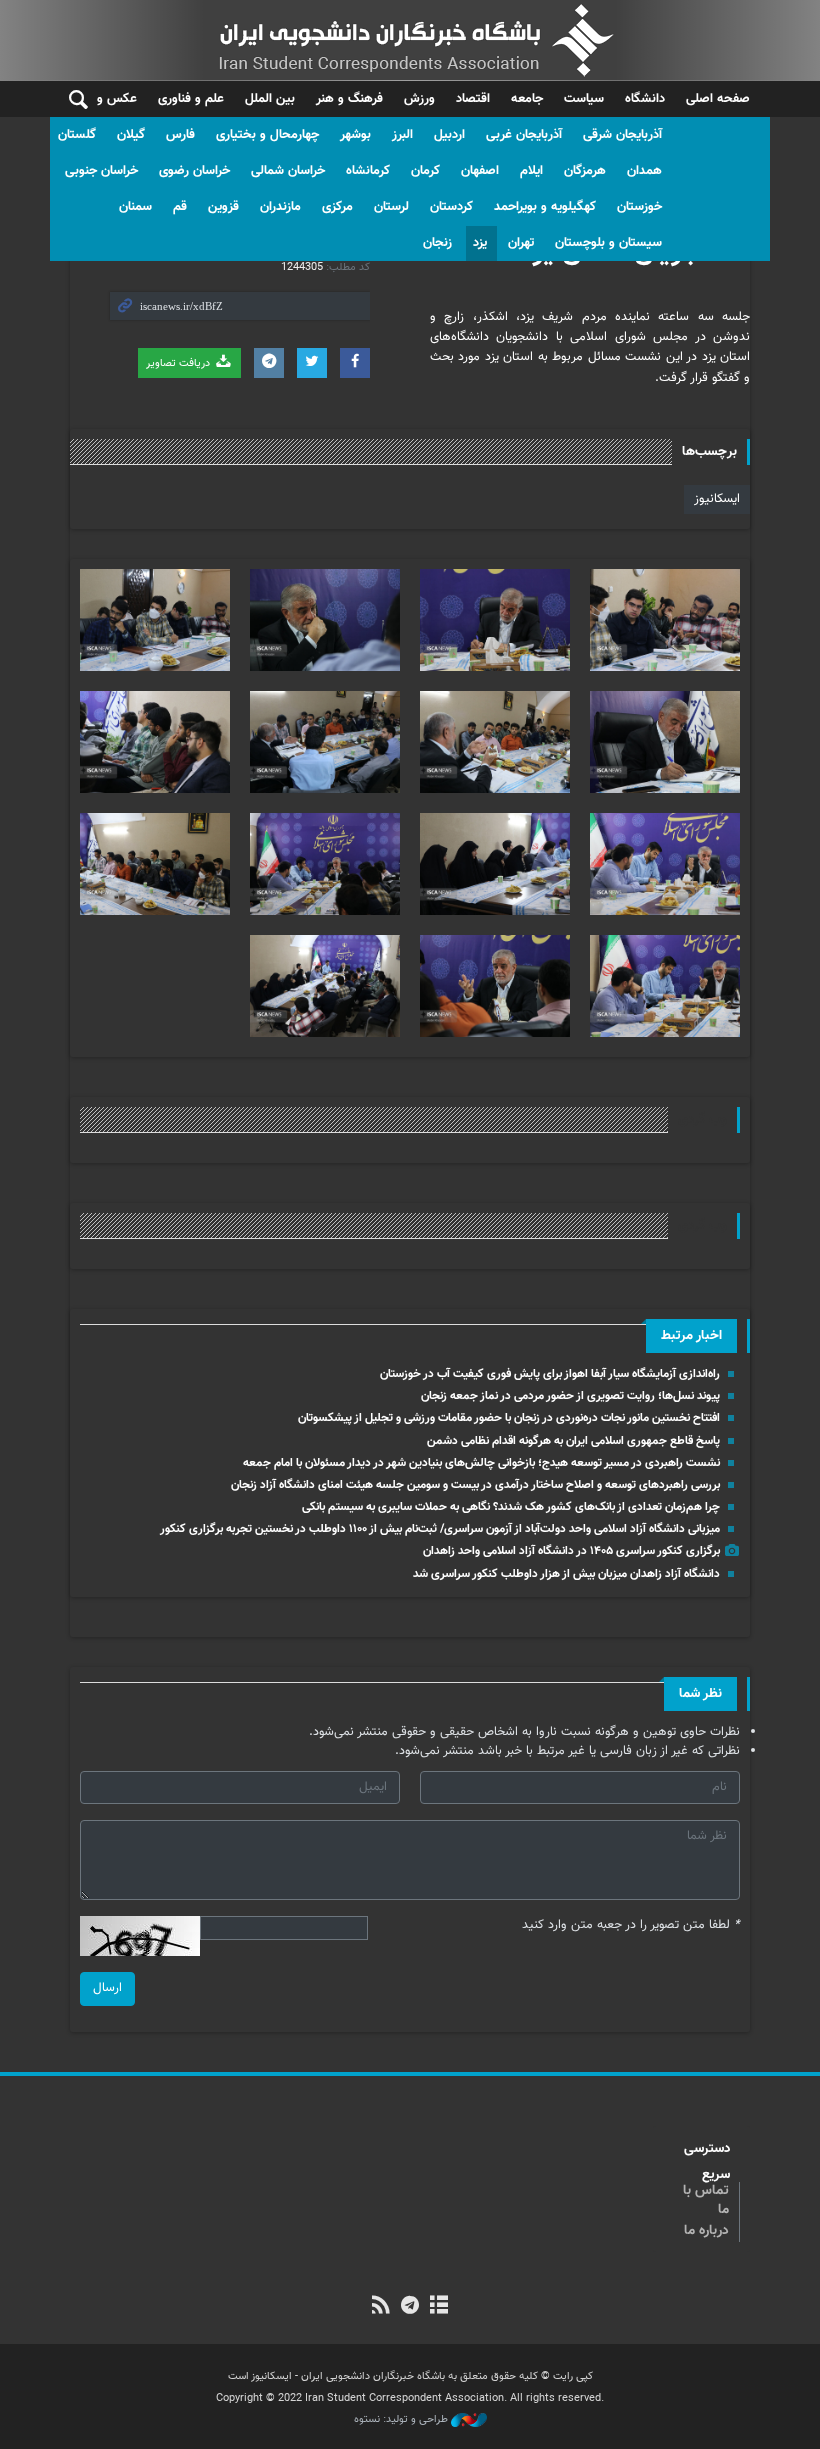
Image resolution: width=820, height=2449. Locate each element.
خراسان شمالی (288, 171)
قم (180, 207)
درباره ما (706, 2231)
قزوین (223, 207)
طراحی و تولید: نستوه (402, 2420)
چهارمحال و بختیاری (267, 135)
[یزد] (665, 620)
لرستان (391, 207)
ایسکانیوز (717, 499)
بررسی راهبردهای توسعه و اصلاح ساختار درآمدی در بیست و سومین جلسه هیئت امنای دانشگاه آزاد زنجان (475, 1485)
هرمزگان (585, 171)
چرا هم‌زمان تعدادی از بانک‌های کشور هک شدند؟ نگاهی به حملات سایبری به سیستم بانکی (511, 1507)
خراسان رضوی (194, 171)
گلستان (77, 135)
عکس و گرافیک (97, 99)
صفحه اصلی (718, 99)
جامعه (527, 99)
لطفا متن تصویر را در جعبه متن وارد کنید (631, 1925)
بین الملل (270, 99)
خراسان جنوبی (101, 171)
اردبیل (449, 135)
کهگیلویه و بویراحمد (545, 207)
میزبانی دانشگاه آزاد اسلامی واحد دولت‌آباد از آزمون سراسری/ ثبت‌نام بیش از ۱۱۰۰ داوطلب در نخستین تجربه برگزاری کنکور (440, 1529)
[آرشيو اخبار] (439, 2307)
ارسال (107, 1988)
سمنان (135, 207)
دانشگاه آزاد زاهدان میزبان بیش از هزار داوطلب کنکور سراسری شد (566, 1574)
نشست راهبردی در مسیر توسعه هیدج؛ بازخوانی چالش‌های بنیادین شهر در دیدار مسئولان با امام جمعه (481, 1463)
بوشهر (355, 135)
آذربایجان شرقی (622, 135)
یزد (480, 243)
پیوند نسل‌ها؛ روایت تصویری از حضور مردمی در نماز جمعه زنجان (570, 1396)
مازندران (280, 207)
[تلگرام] (409, 2307)
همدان (644, 171)
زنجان (437, 243)
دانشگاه (645, 99)
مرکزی (337, 207)
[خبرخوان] (380, 2307)
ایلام (531, 171)
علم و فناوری (191, 99)
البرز (402, 135)
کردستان (451, 207)
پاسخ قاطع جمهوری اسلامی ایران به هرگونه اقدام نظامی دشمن (573, 1441)
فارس (180, 135)
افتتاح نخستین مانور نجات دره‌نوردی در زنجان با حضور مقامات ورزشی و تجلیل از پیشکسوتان (509, 1418)
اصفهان (480, 171)
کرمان (425, 171)
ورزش (419, 99)
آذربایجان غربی (524, 135)
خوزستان (639, 207)
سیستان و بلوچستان (608, 243)
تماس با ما (706, 2201)
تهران (521, 243)
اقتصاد (473, 99)
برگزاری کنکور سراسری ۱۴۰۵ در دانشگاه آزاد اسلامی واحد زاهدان (571, 1551)
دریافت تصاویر (179, 363)
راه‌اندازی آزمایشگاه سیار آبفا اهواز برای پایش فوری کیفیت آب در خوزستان (550, 1374)
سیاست (584, 99)
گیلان (131, 135)
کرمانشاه (368, 171)
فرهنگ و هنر (349, 99)
